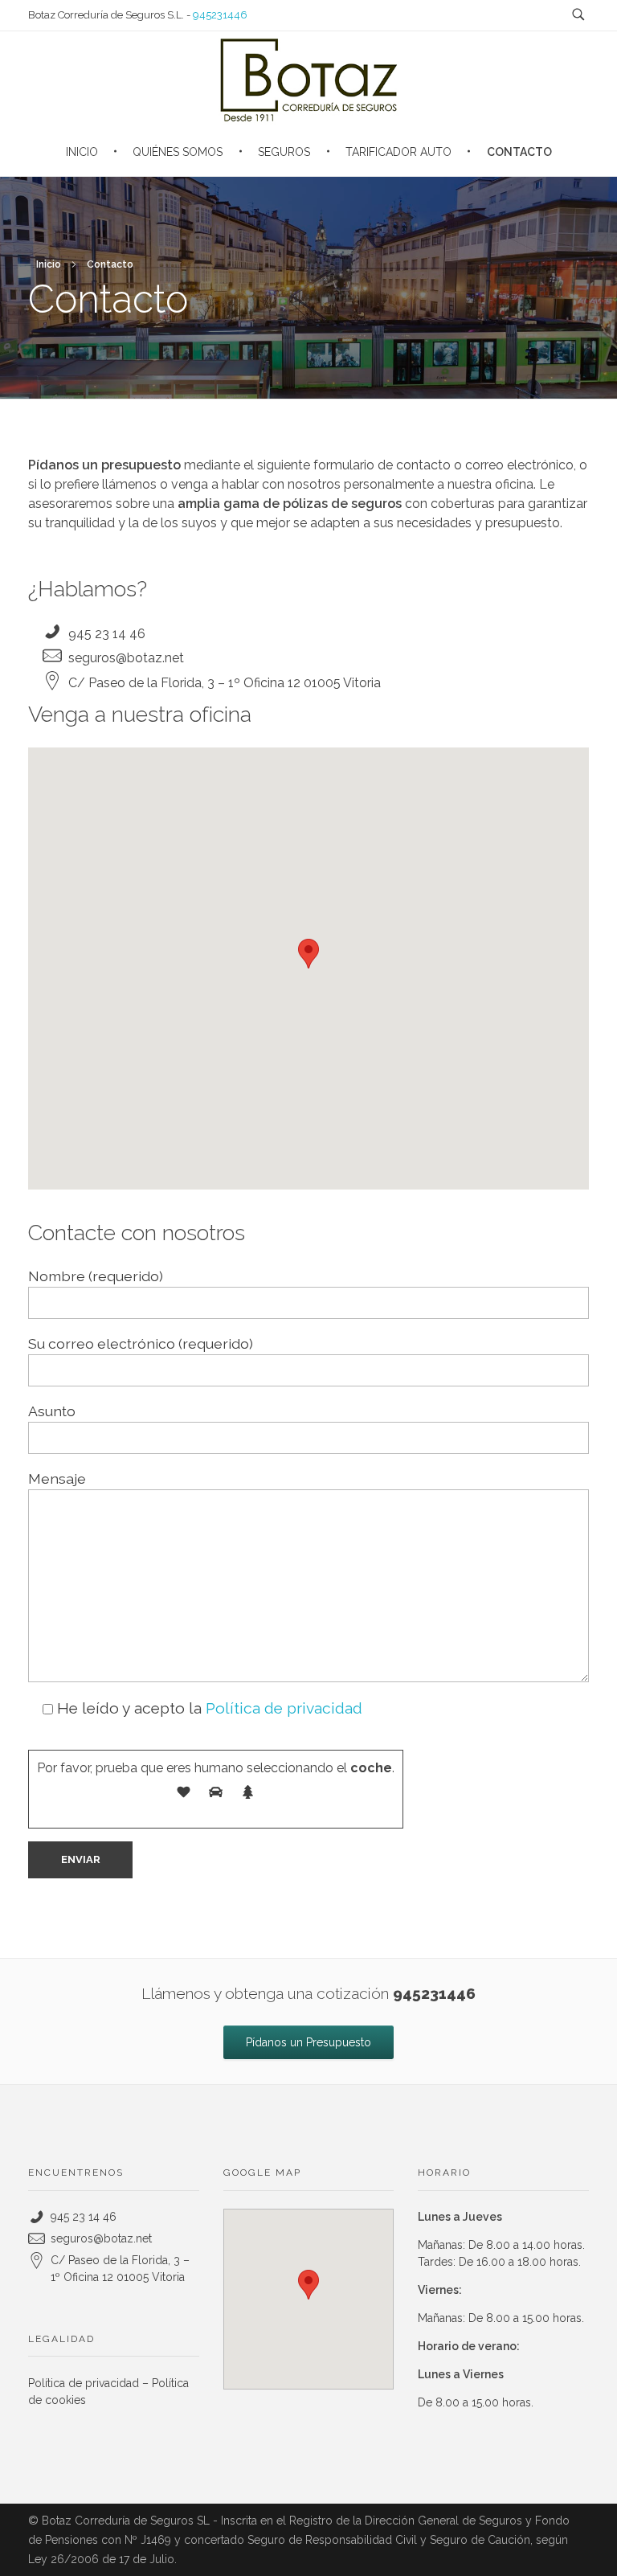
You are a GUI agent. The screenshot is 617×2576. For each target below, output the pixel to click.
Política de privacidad (284, 1708)
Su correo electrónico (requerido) (141, 1343)
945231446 (220, 15)
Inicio (49, 264)
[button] (308, 954)
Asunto (52, 1411)
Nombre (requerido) (96, 1276)
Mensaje (57, 1478)
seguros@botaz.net (126, 658)
